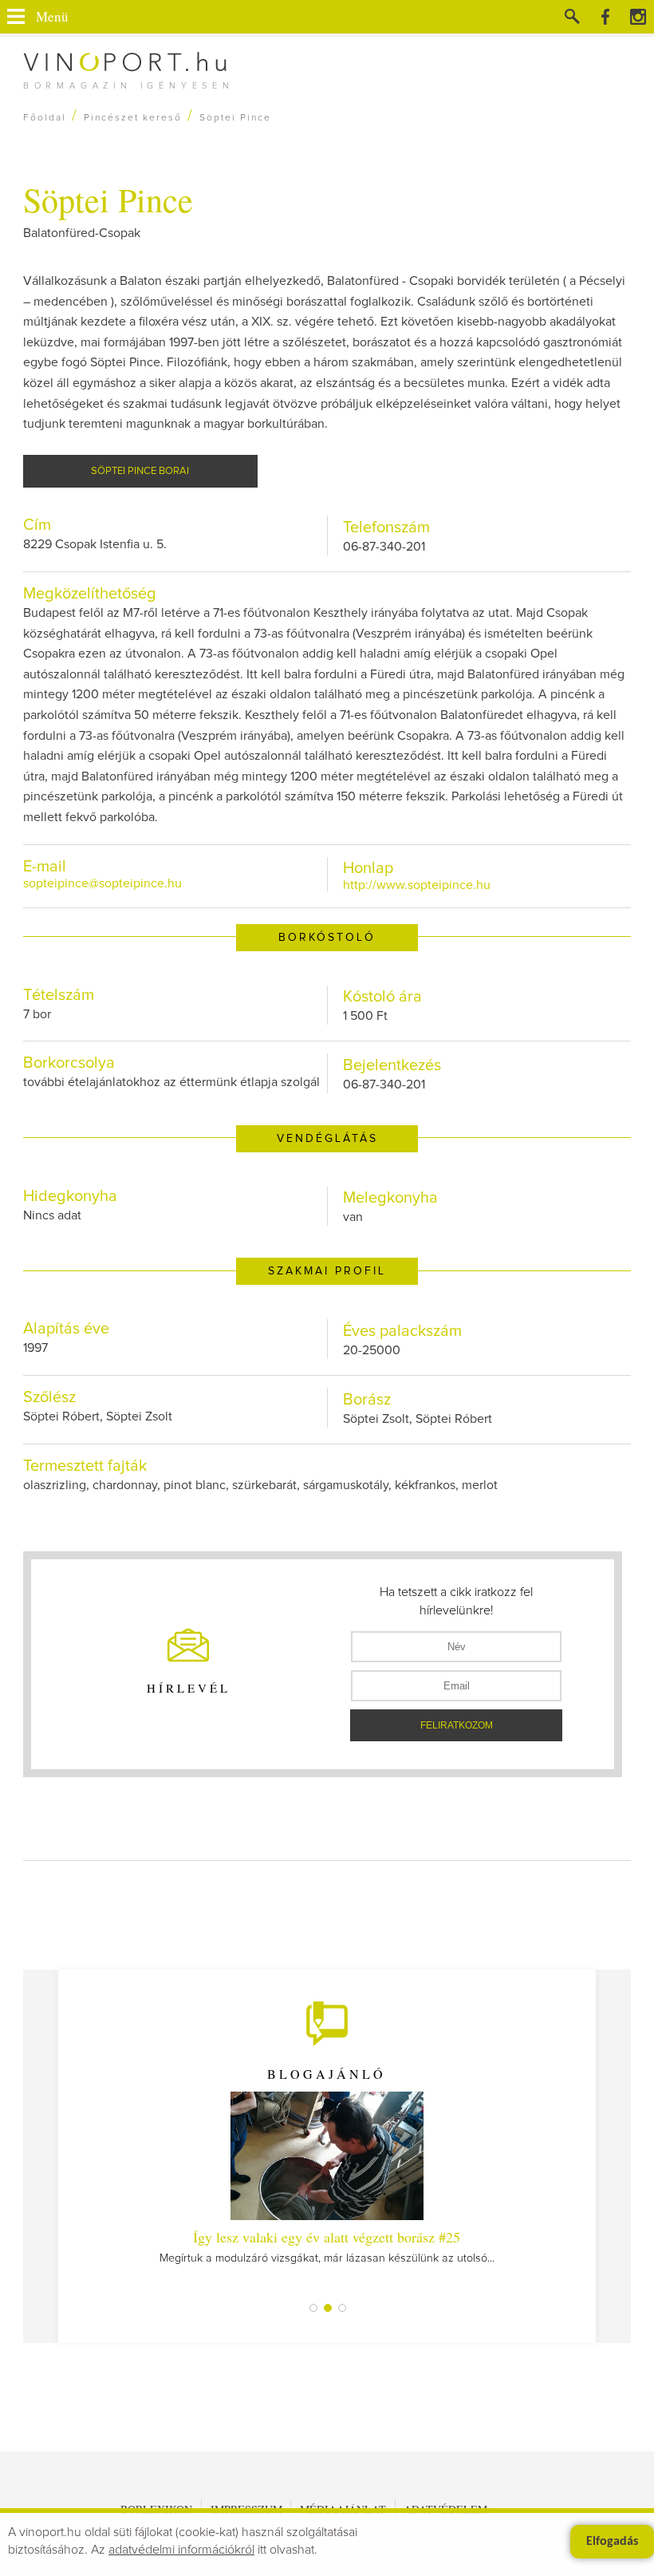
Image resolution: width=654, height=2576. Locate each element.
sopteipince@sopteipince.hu (102, 883)
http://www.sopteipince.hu (417, 885)
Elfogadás (612, 2542)
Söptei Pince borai (140, 471)
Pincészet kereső (133, 118)
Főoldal (45, 118)
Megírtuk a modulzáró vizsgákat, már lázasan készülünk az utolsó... (327, 2246)
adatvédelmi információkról (181, 2550)
